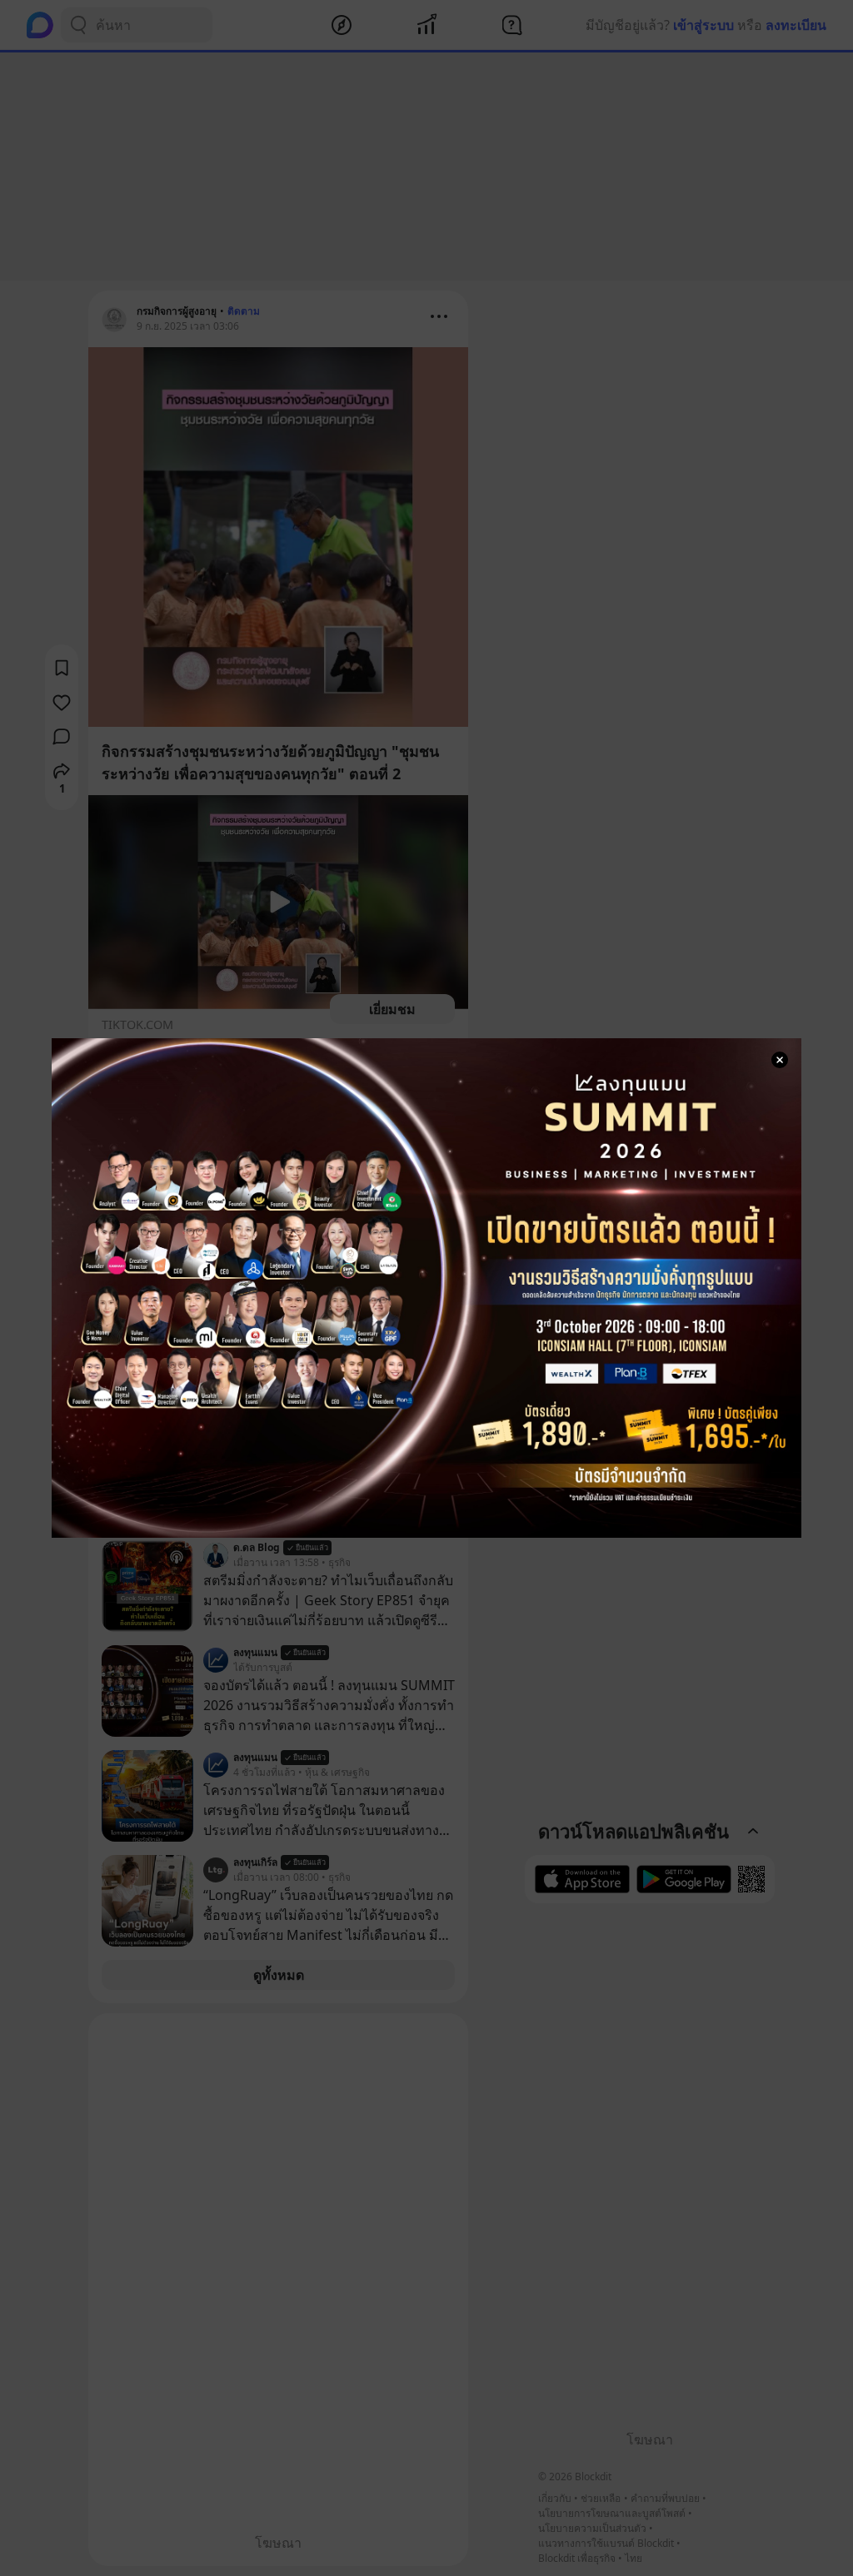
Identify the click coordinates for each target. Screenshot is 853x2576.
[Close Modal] (780, 1060)
